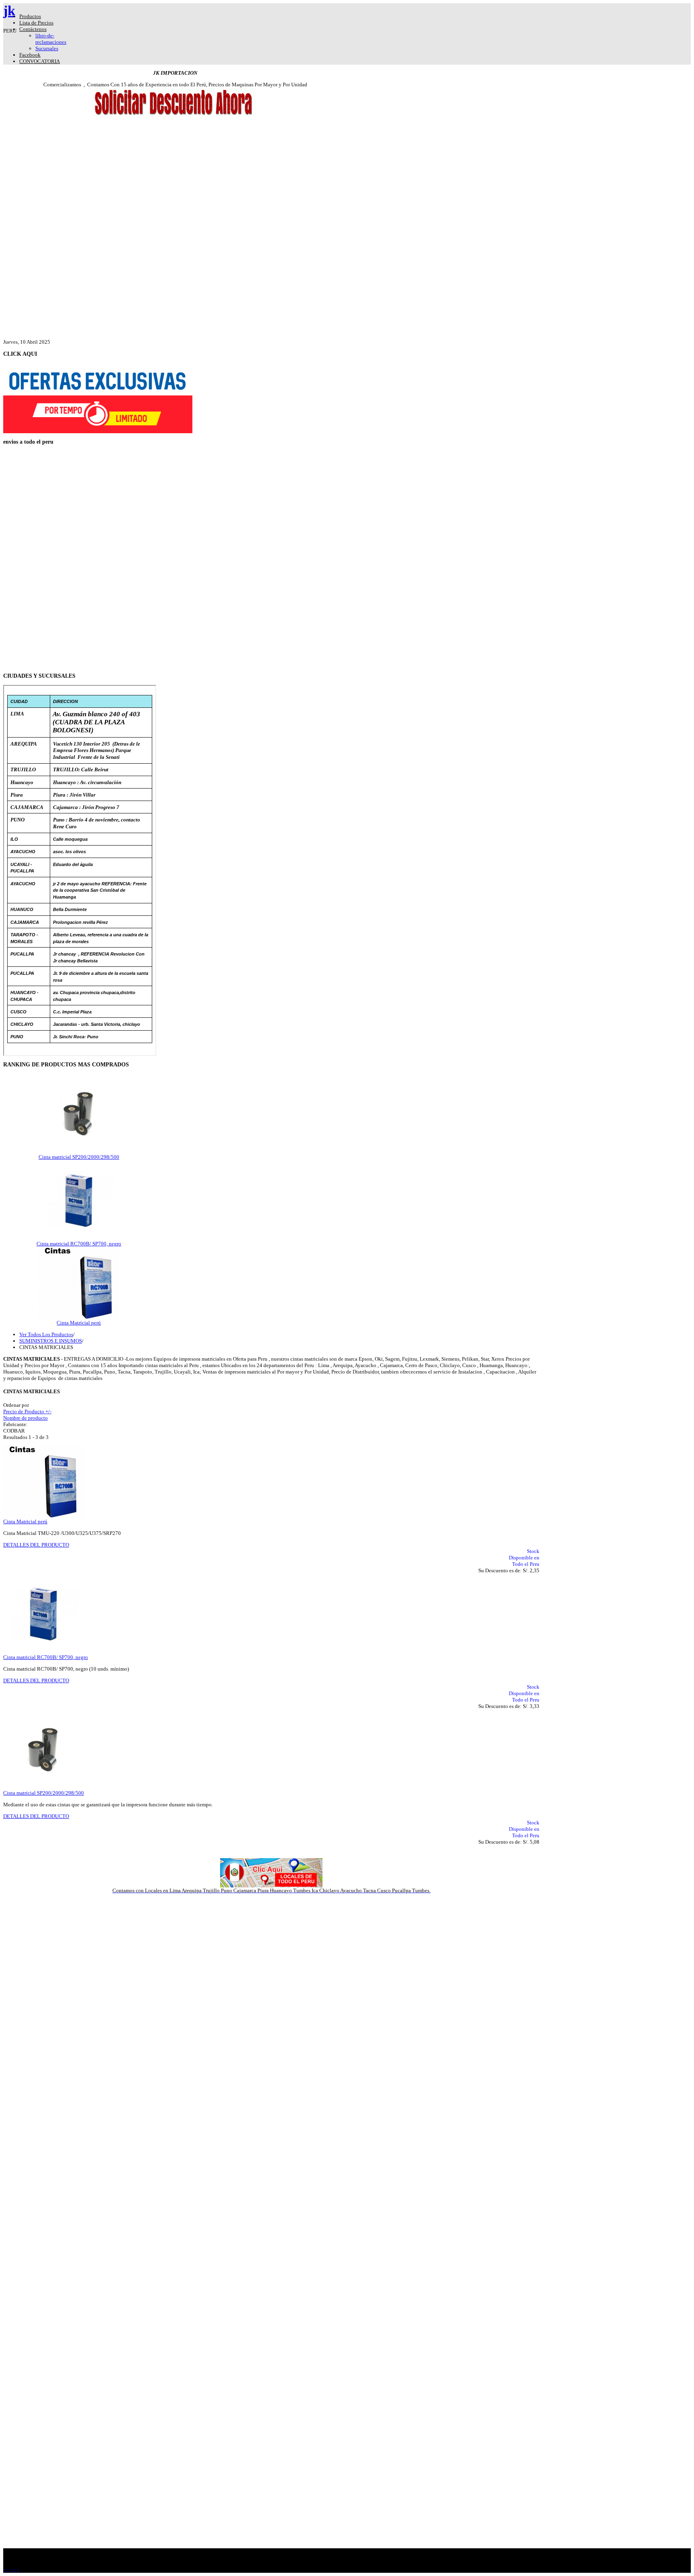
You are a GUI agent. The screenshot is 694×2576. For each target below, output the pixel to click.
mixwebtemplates (289, 2563)
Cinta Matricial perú (79, 1323)
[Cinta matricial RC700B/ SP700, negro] (79, 1239)
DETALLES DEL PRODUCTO (36, 1545)
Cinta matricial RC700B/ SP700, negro (79, 1244)
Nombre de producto (26, 1418)
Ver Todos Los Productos (46, 1334)
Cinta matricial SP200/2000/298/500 (79, 1157)
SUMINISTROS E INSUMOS (51, 1341)
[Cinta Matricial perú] (79, 1318)
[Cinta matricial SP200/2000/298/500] (79, 1152)
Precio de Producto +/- (27, 1411)
